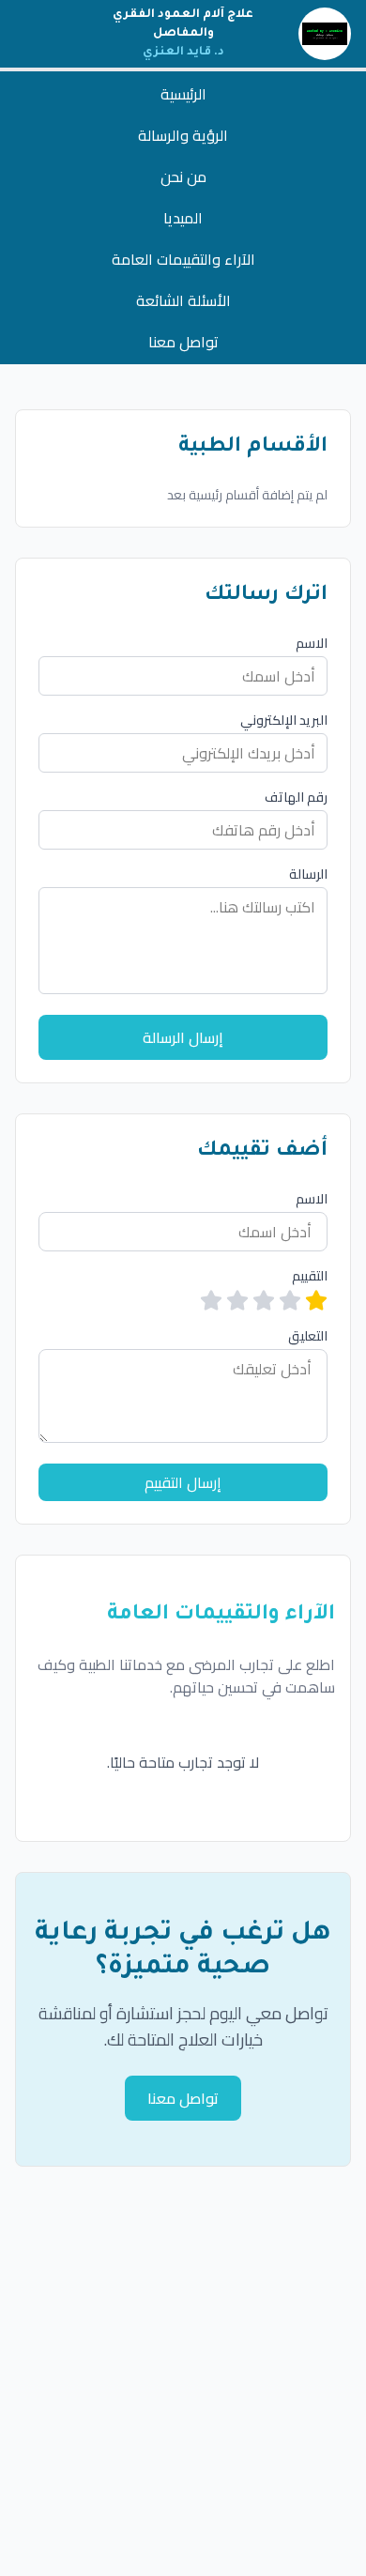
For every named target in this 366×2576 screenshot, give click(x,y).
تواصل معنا (183, 342)
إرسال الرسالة (183, 1037)
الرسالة (308, 874)
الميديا (183, 218)
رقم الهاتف (296, 797)
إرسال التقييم (183, 1482)
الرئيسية (183, 94)
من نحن (183, 176)
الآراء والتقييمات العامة (183, 259)
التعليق (308, 1336)
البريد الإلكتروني (284, 720)
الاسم (312, 643)
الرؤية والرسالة (183, 135)
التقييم (310, 1276)
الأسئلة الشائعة (183, 300)
